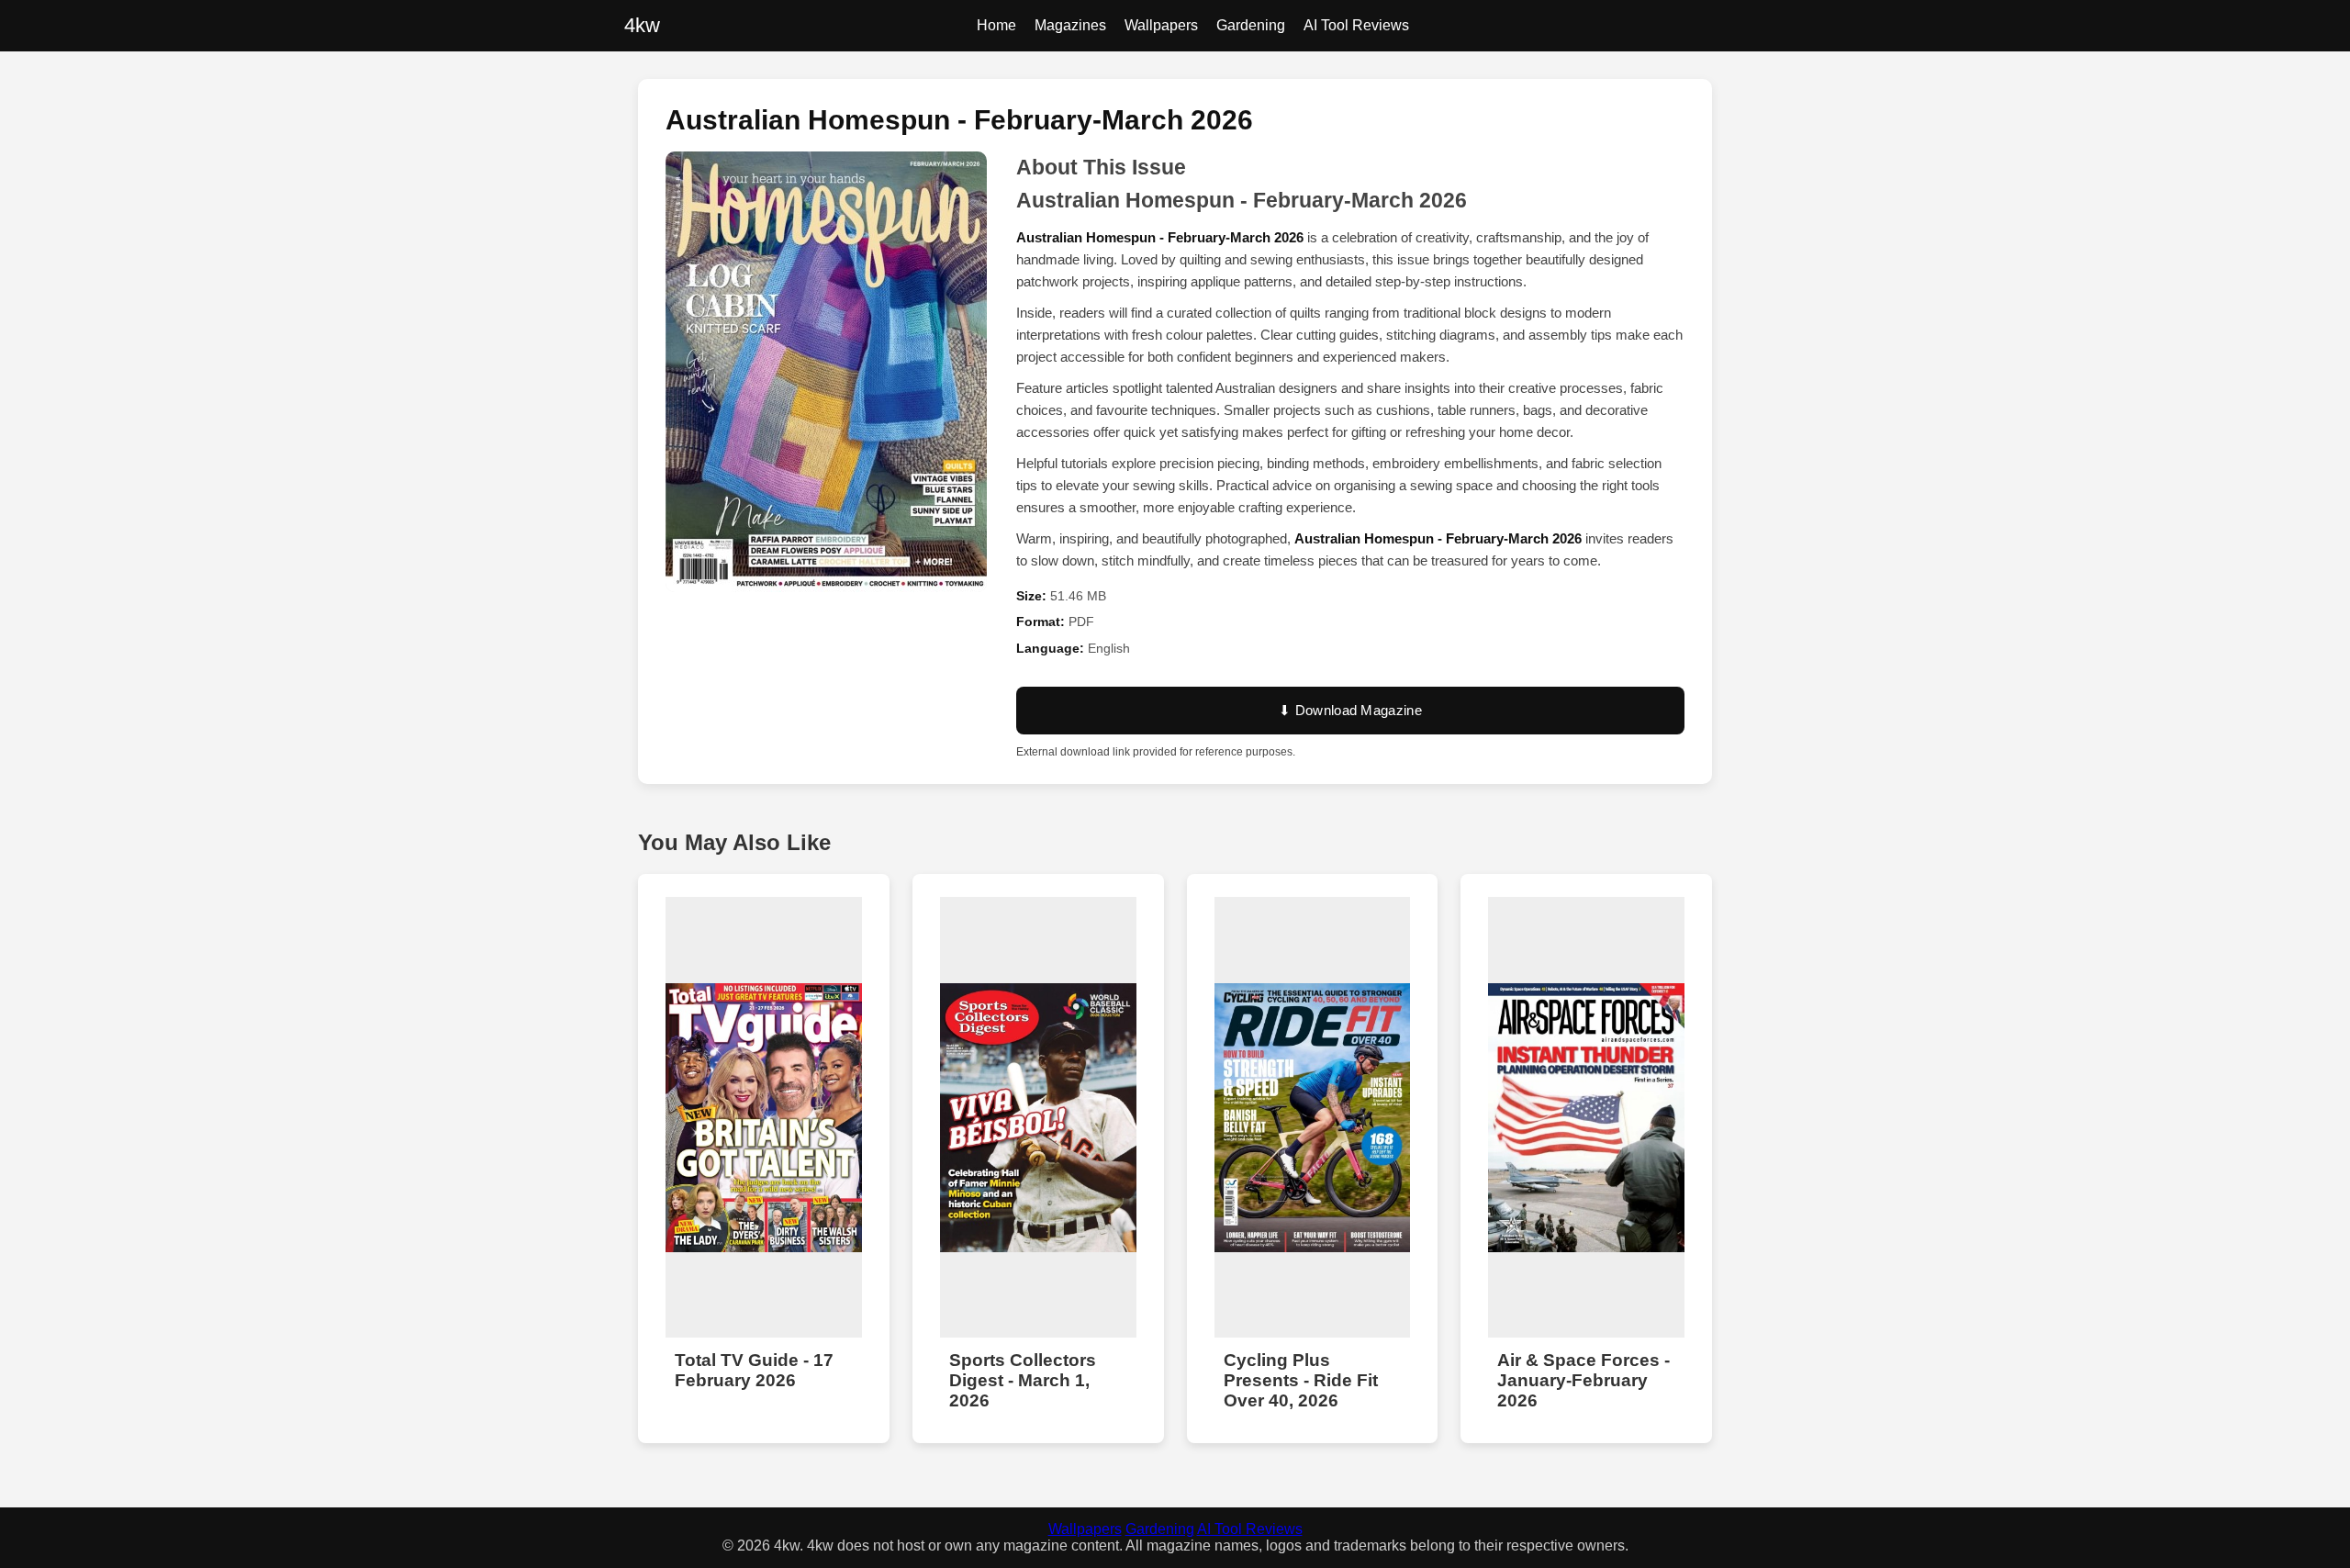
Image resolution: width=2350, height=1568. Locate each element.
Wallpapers (1161, 25)
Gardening (1251, 25)
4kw (642, 25)
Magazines (1070, 25)
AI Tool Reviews (1356, 25)
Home (996, 25)
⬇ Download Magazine (1350, 710)
